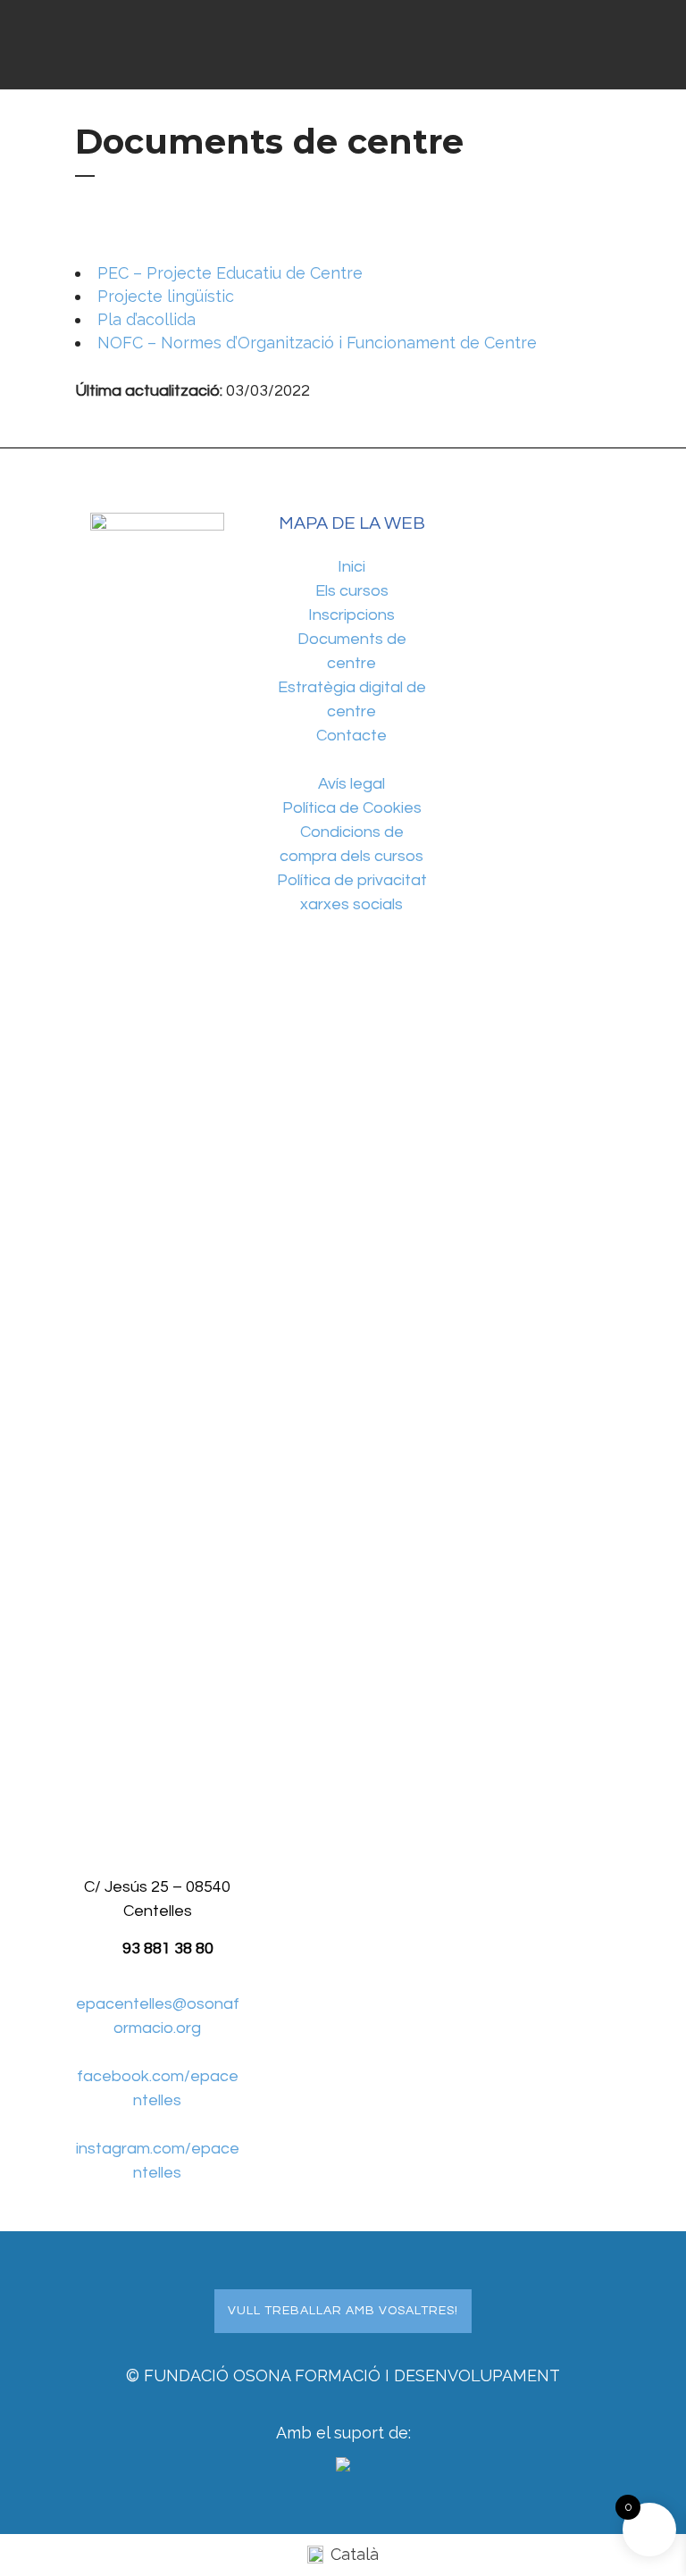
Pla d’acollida (146, 319)
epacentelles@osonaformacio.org (158, 2016)
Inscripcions (351, 615)
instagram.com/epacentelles (158, 2161)
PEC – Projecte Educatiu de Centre (230, 273)
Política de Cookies (352, 808)
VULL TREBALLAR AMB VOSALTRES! (343, 2311)
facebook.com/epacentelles (158, 2088)
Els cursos (352, 591)
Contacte (351, 736)
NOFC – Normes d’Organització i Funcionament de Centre (317, 343)
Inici (351, 567)
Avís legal (351, 784)
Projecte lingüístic (166, 296)
